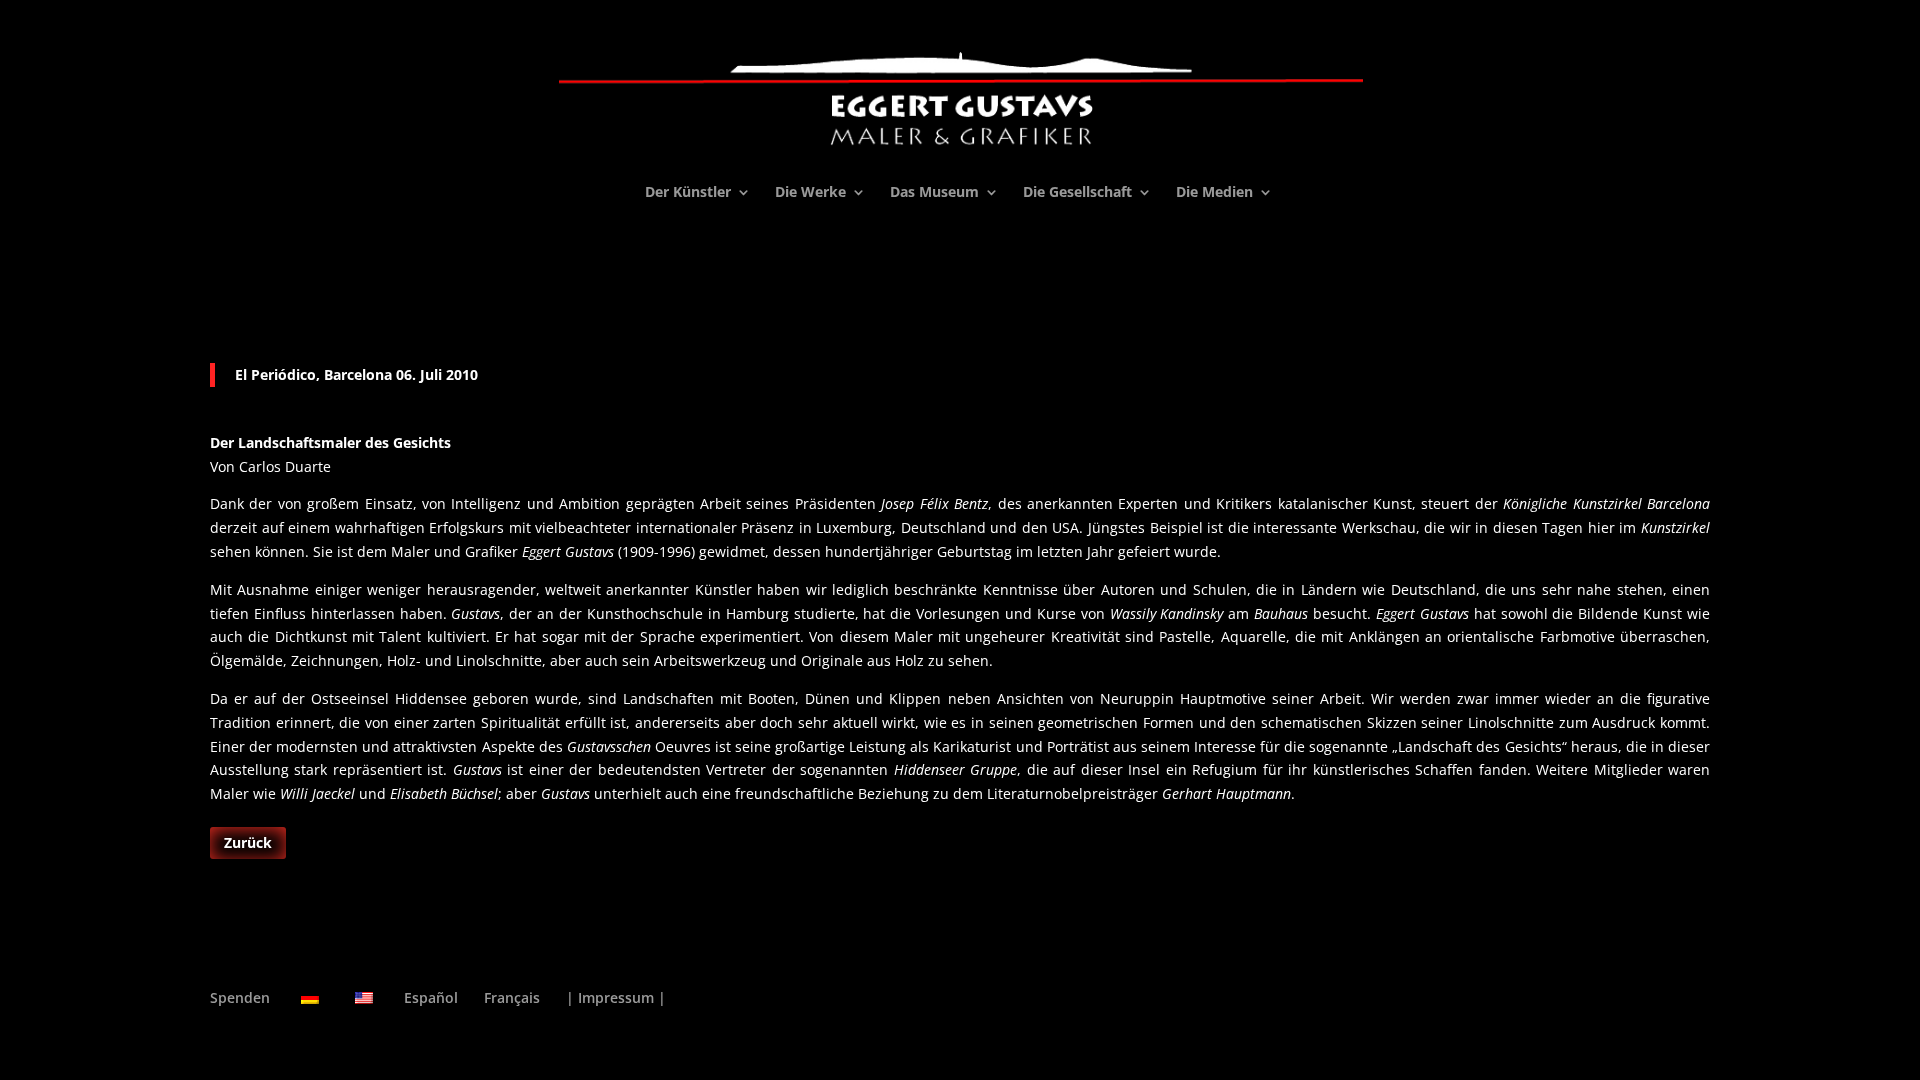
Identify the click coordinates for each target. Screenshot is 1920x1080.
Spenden (240, 997)
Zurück (248, 842)
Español (431, 997)
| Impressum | (616, 997)
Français (512, 997)
